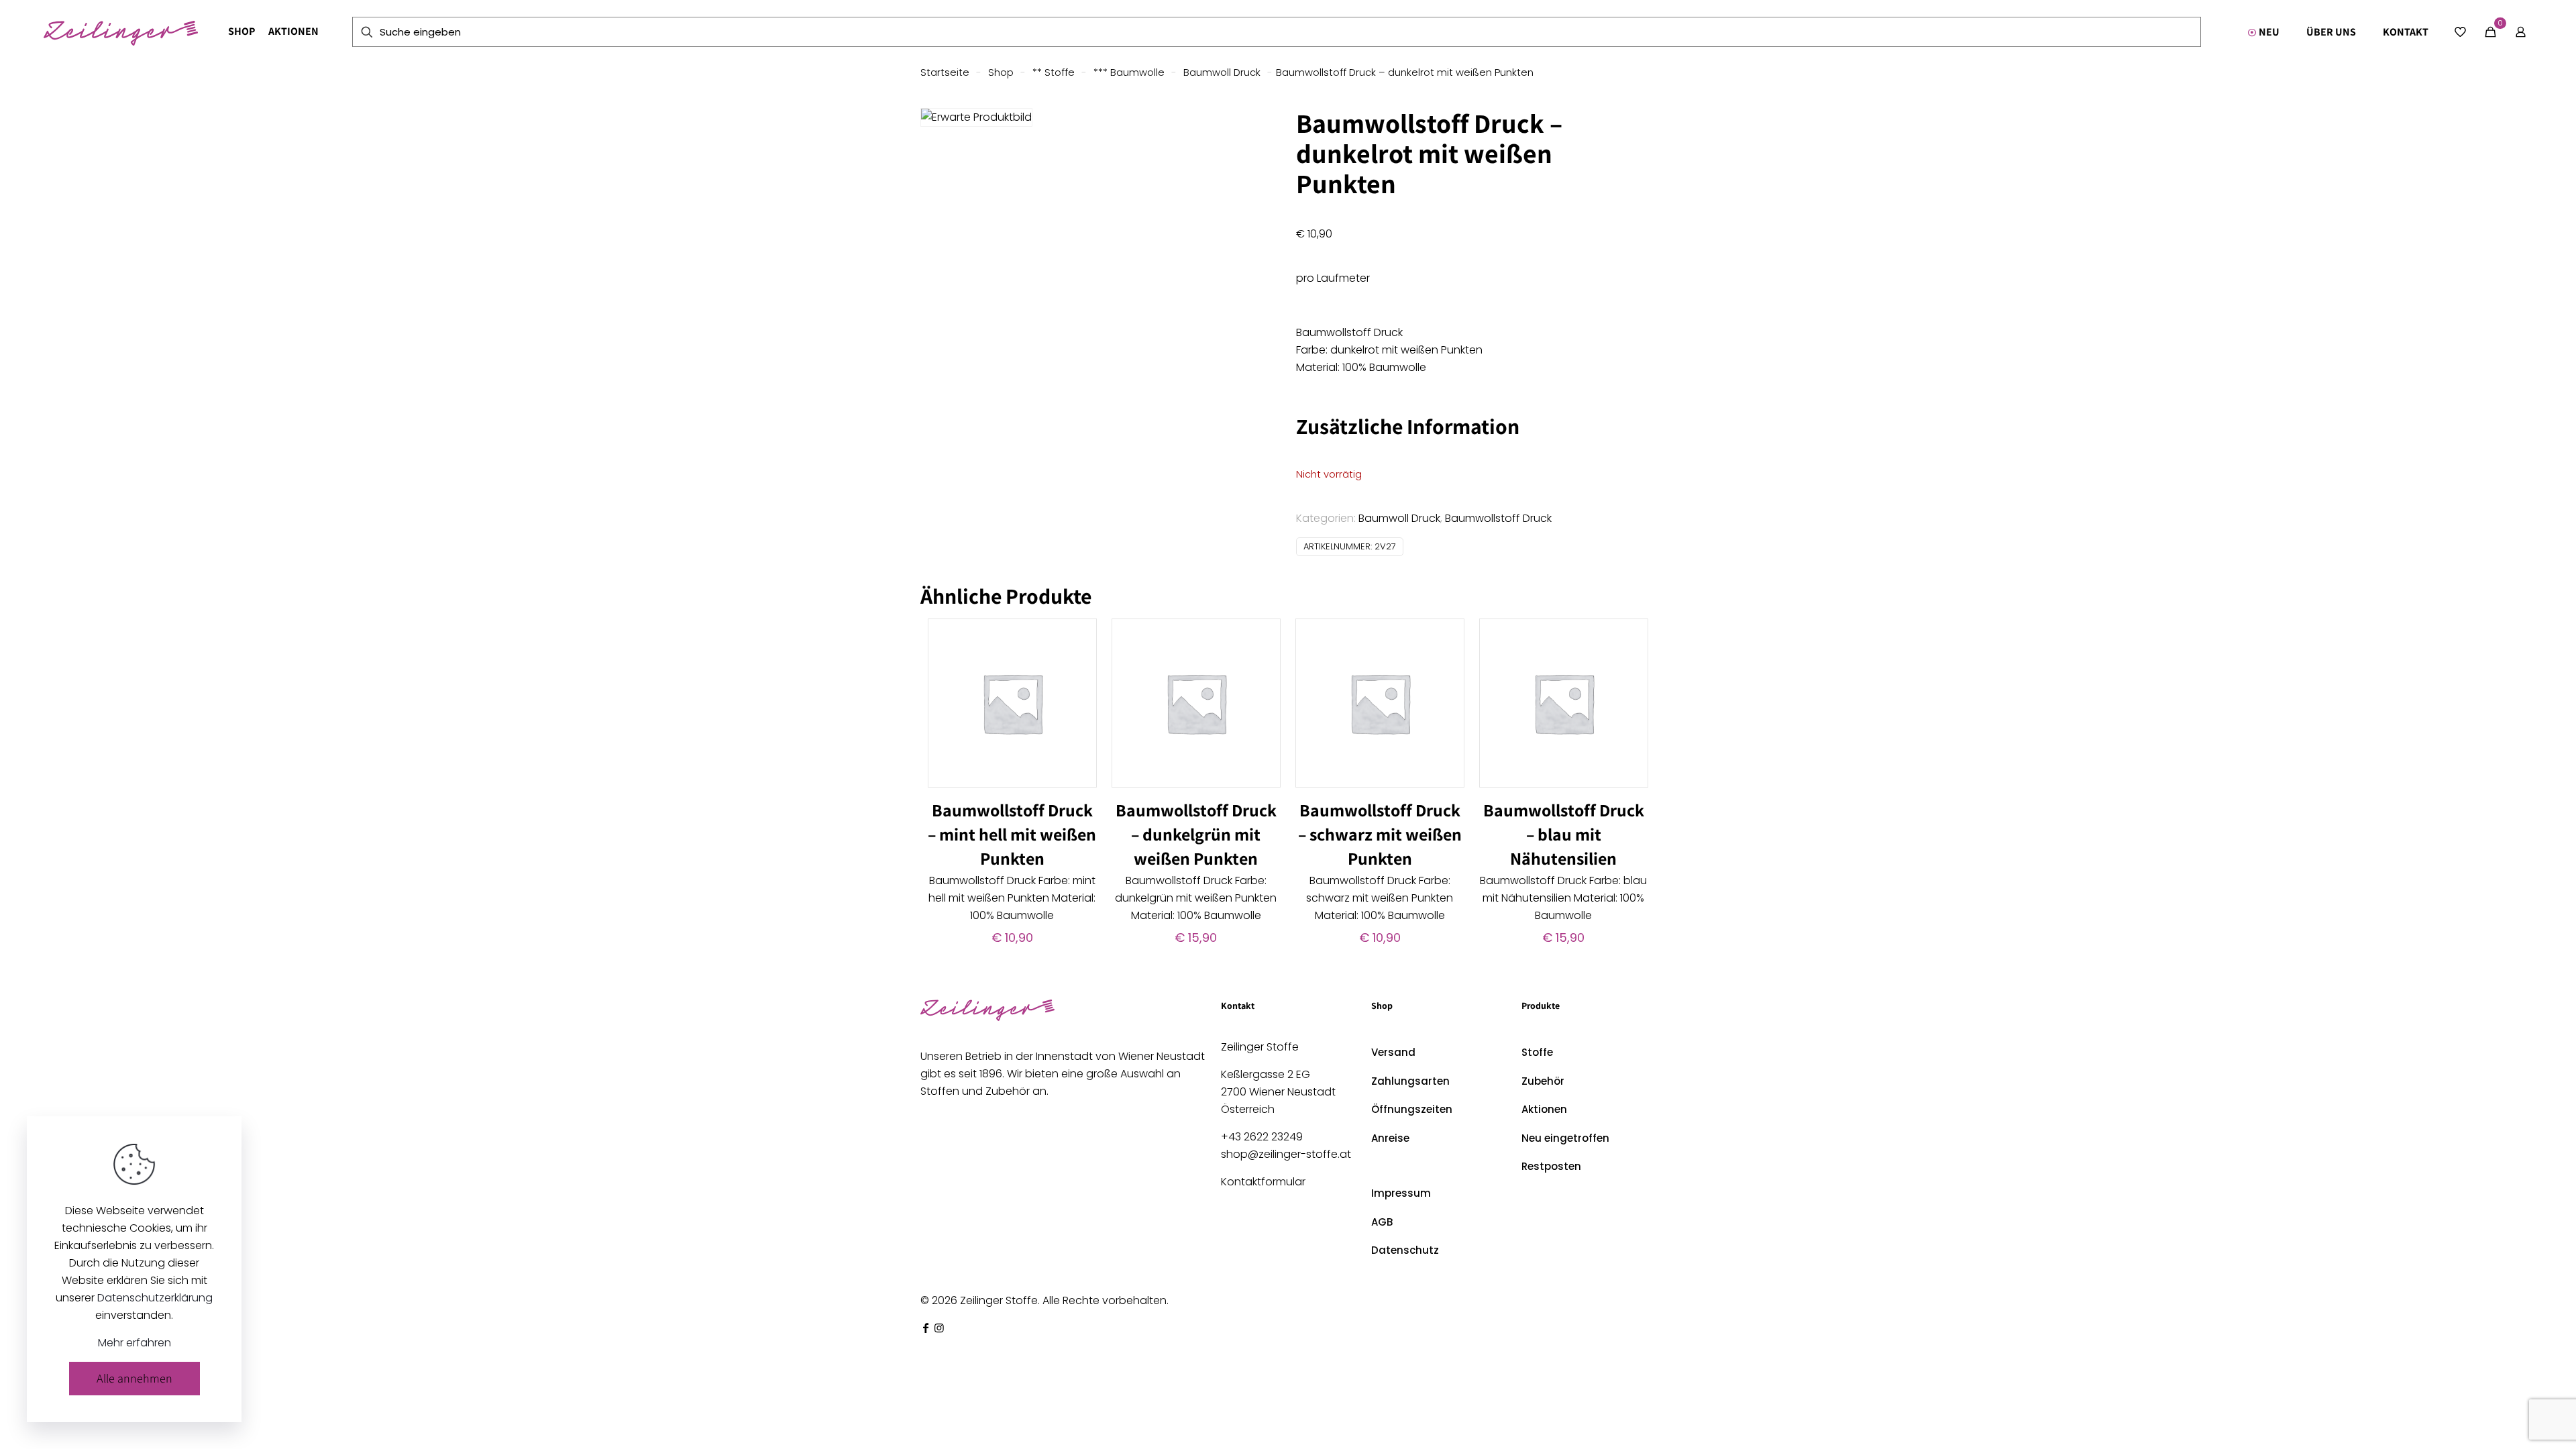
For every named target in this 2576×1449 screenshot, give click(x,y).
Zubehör (1543, 1081)
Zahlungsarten (1410, 1081)
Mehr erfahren (135, 1343)
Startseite (945, 72)
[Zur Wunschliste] (1078, 666)
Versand (1393, 1052)
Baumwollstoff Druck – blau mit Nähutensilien (1564, 834)
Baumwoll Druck (1222, 72)
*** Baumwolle (1129, 72)
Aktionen (1544, 1109)
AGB (1382, 1222)
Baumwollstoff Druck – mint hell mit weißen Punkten (1012, 834)
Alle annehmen (135, 1378)
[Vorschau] (1078, 695)
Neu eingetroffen (1565, 1138)
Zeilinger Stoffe (999, 1300)
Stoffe (1537, 1052)
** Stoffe (1054, 72)
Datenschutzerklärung (155, 1298)
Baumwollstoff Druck (1498, 518)
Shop (1001, 72)
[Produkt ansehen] (1078, 637)
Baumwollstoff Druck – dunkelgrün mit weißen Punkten (1196, 834)
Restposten (1551, 1166)
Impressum (1401, 1193)
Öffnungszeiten (1412, 1109)
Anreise (1390, 1138)
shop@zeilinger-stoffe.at (1286, 1154)
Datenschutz (1405, 1250)
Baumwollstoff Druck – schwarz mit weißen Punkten (1380, 834)
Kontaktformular (1263, 1182)
